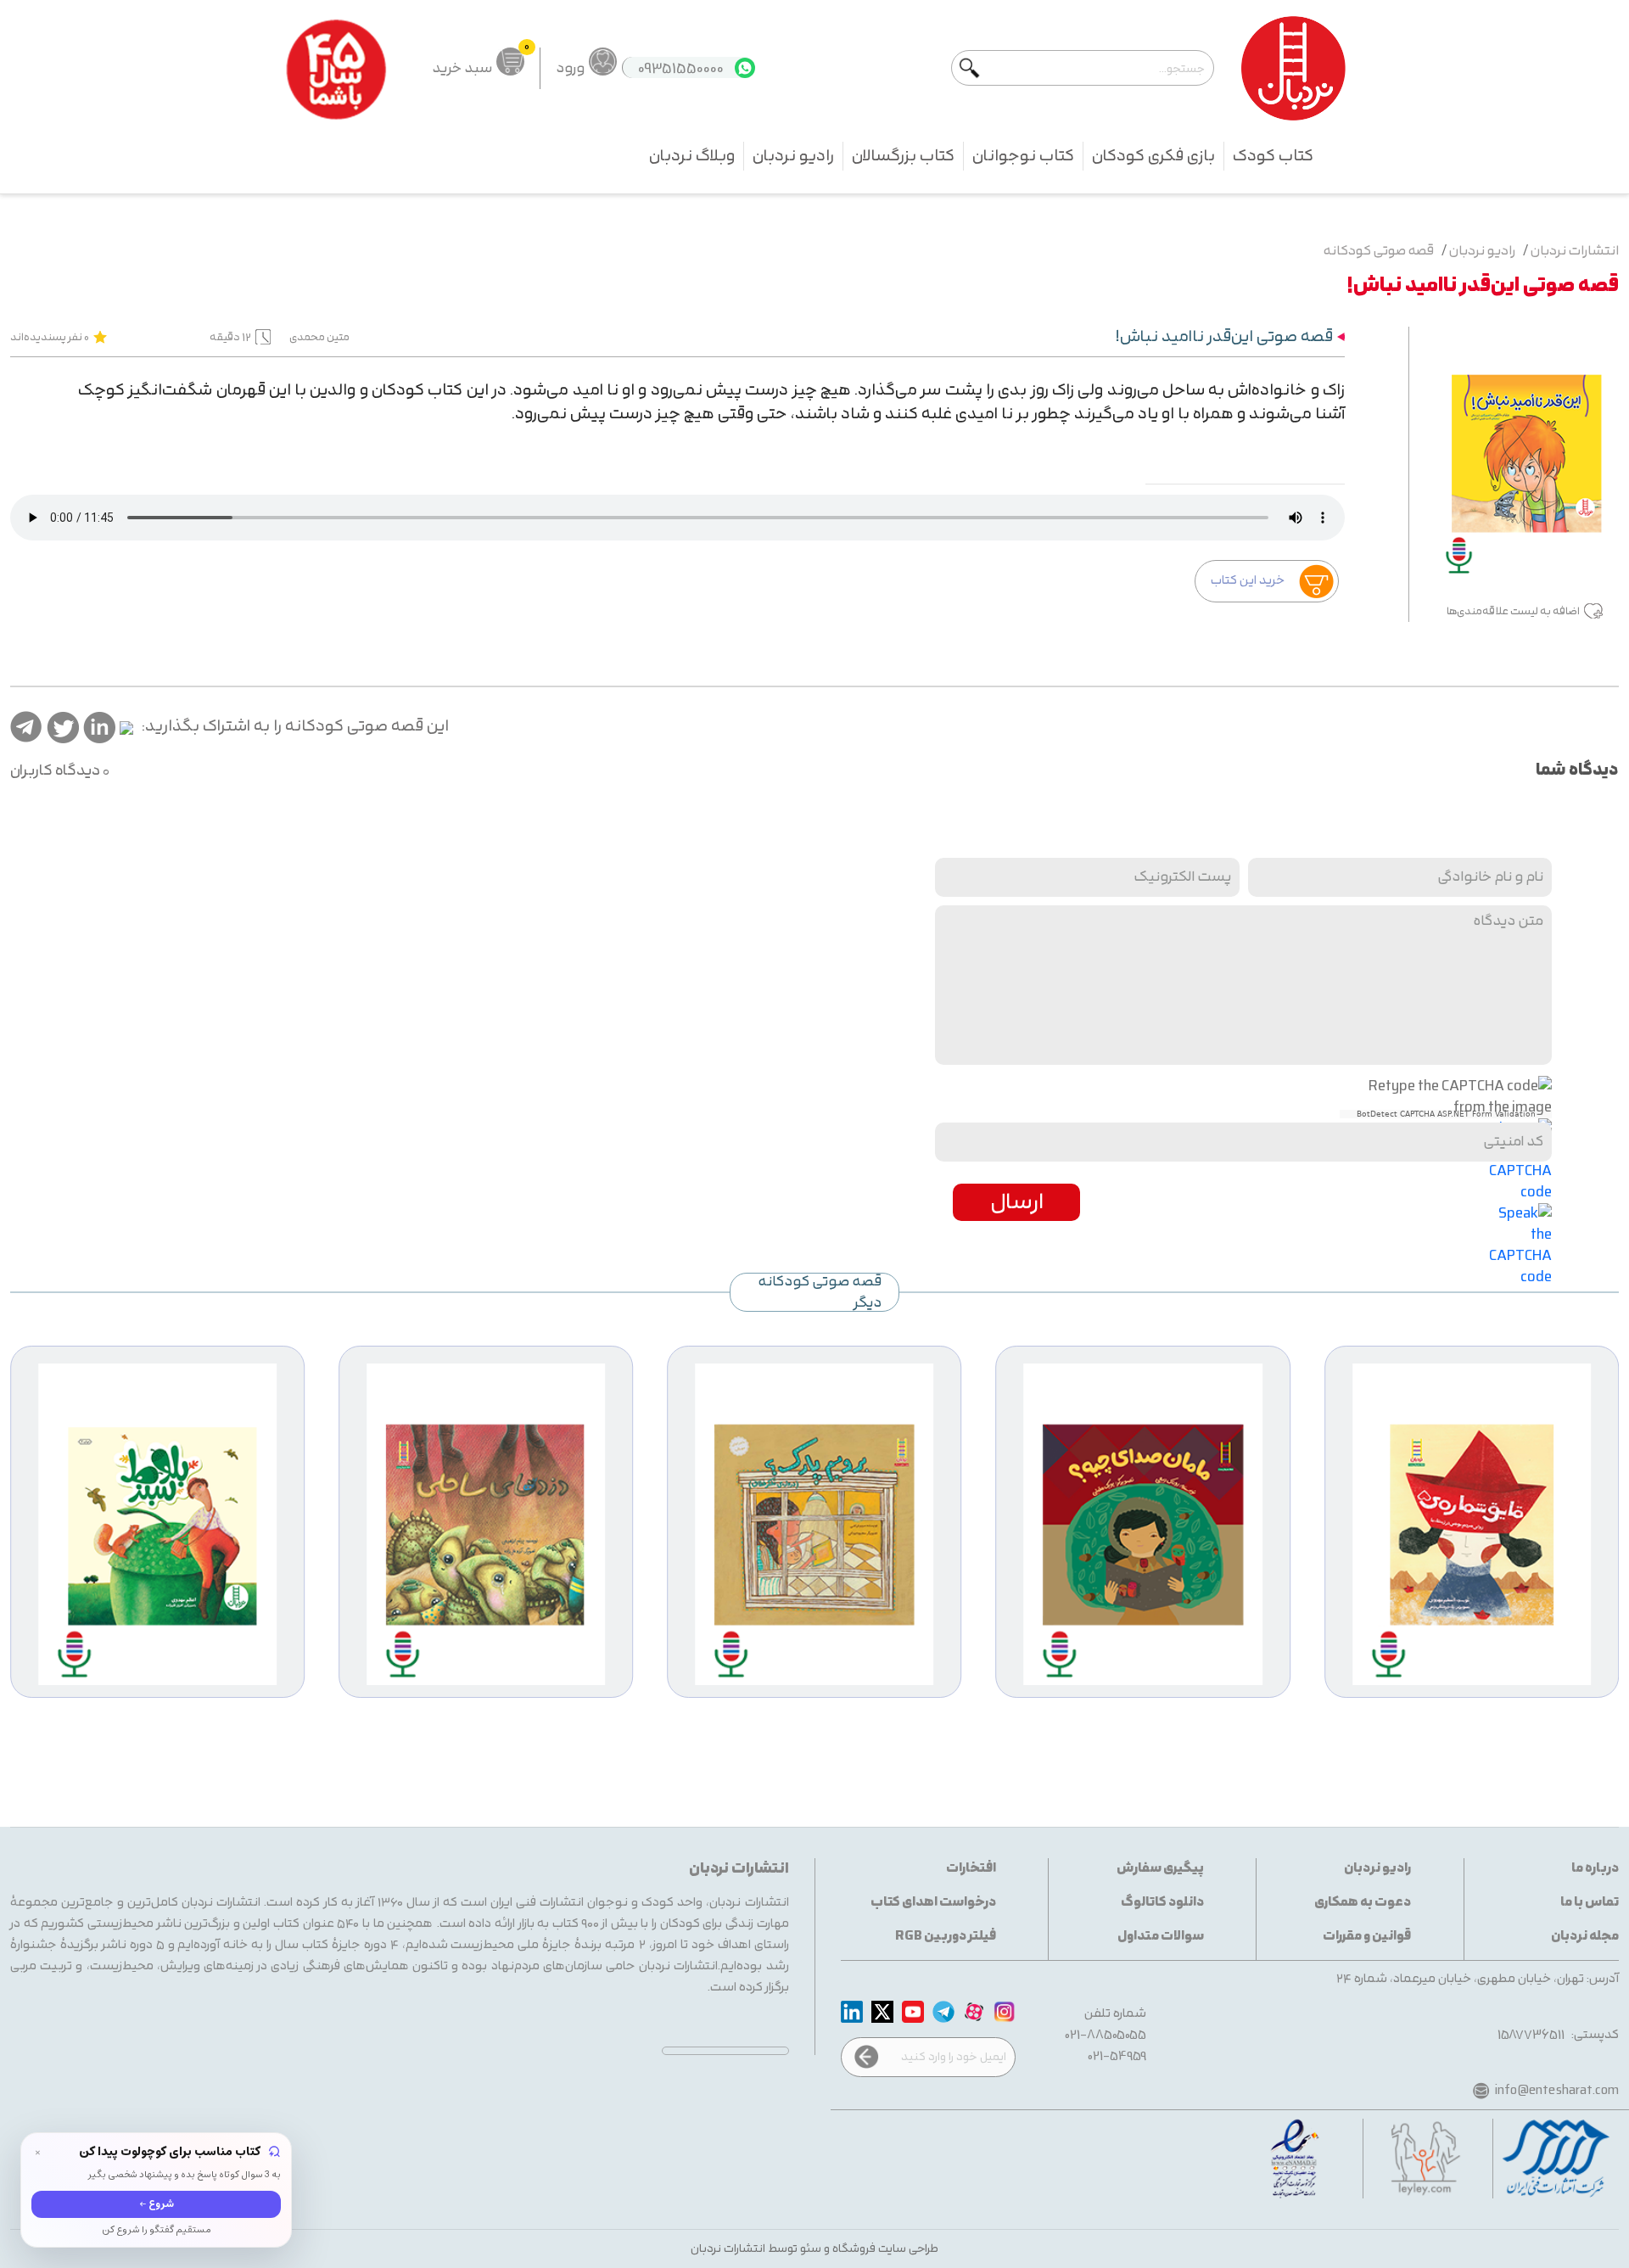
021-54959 (1117, 2056)
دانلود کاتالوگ (1162, 1903)
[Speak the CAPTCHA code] (1520, 1244)
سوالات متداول (1161, 1937)
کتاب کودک (1273, 156)
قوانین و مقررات (1367, 1937)
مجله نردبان (1585, 1937)
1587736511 (1531, 2035)
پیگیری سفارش (1160, 1869)
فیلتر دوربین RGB (946, 1937)
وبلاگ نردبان (692, 156)
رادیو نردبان (793, 156)
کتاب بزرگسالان (903, 156)
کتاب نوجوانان (1023, 156)
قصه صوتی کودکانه (1379, 252)
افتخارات (971, 1869)
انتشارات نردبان (1575, 252)
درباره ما (1595, 1869)
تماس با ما (1590, 1903)
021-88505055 (1106, 2035)
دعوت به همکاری (1363, 1903)
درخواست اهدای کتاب (933, 1903)
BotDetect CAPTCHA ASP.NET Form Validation (1446, 1114)
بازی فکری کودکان (1153, 156)
